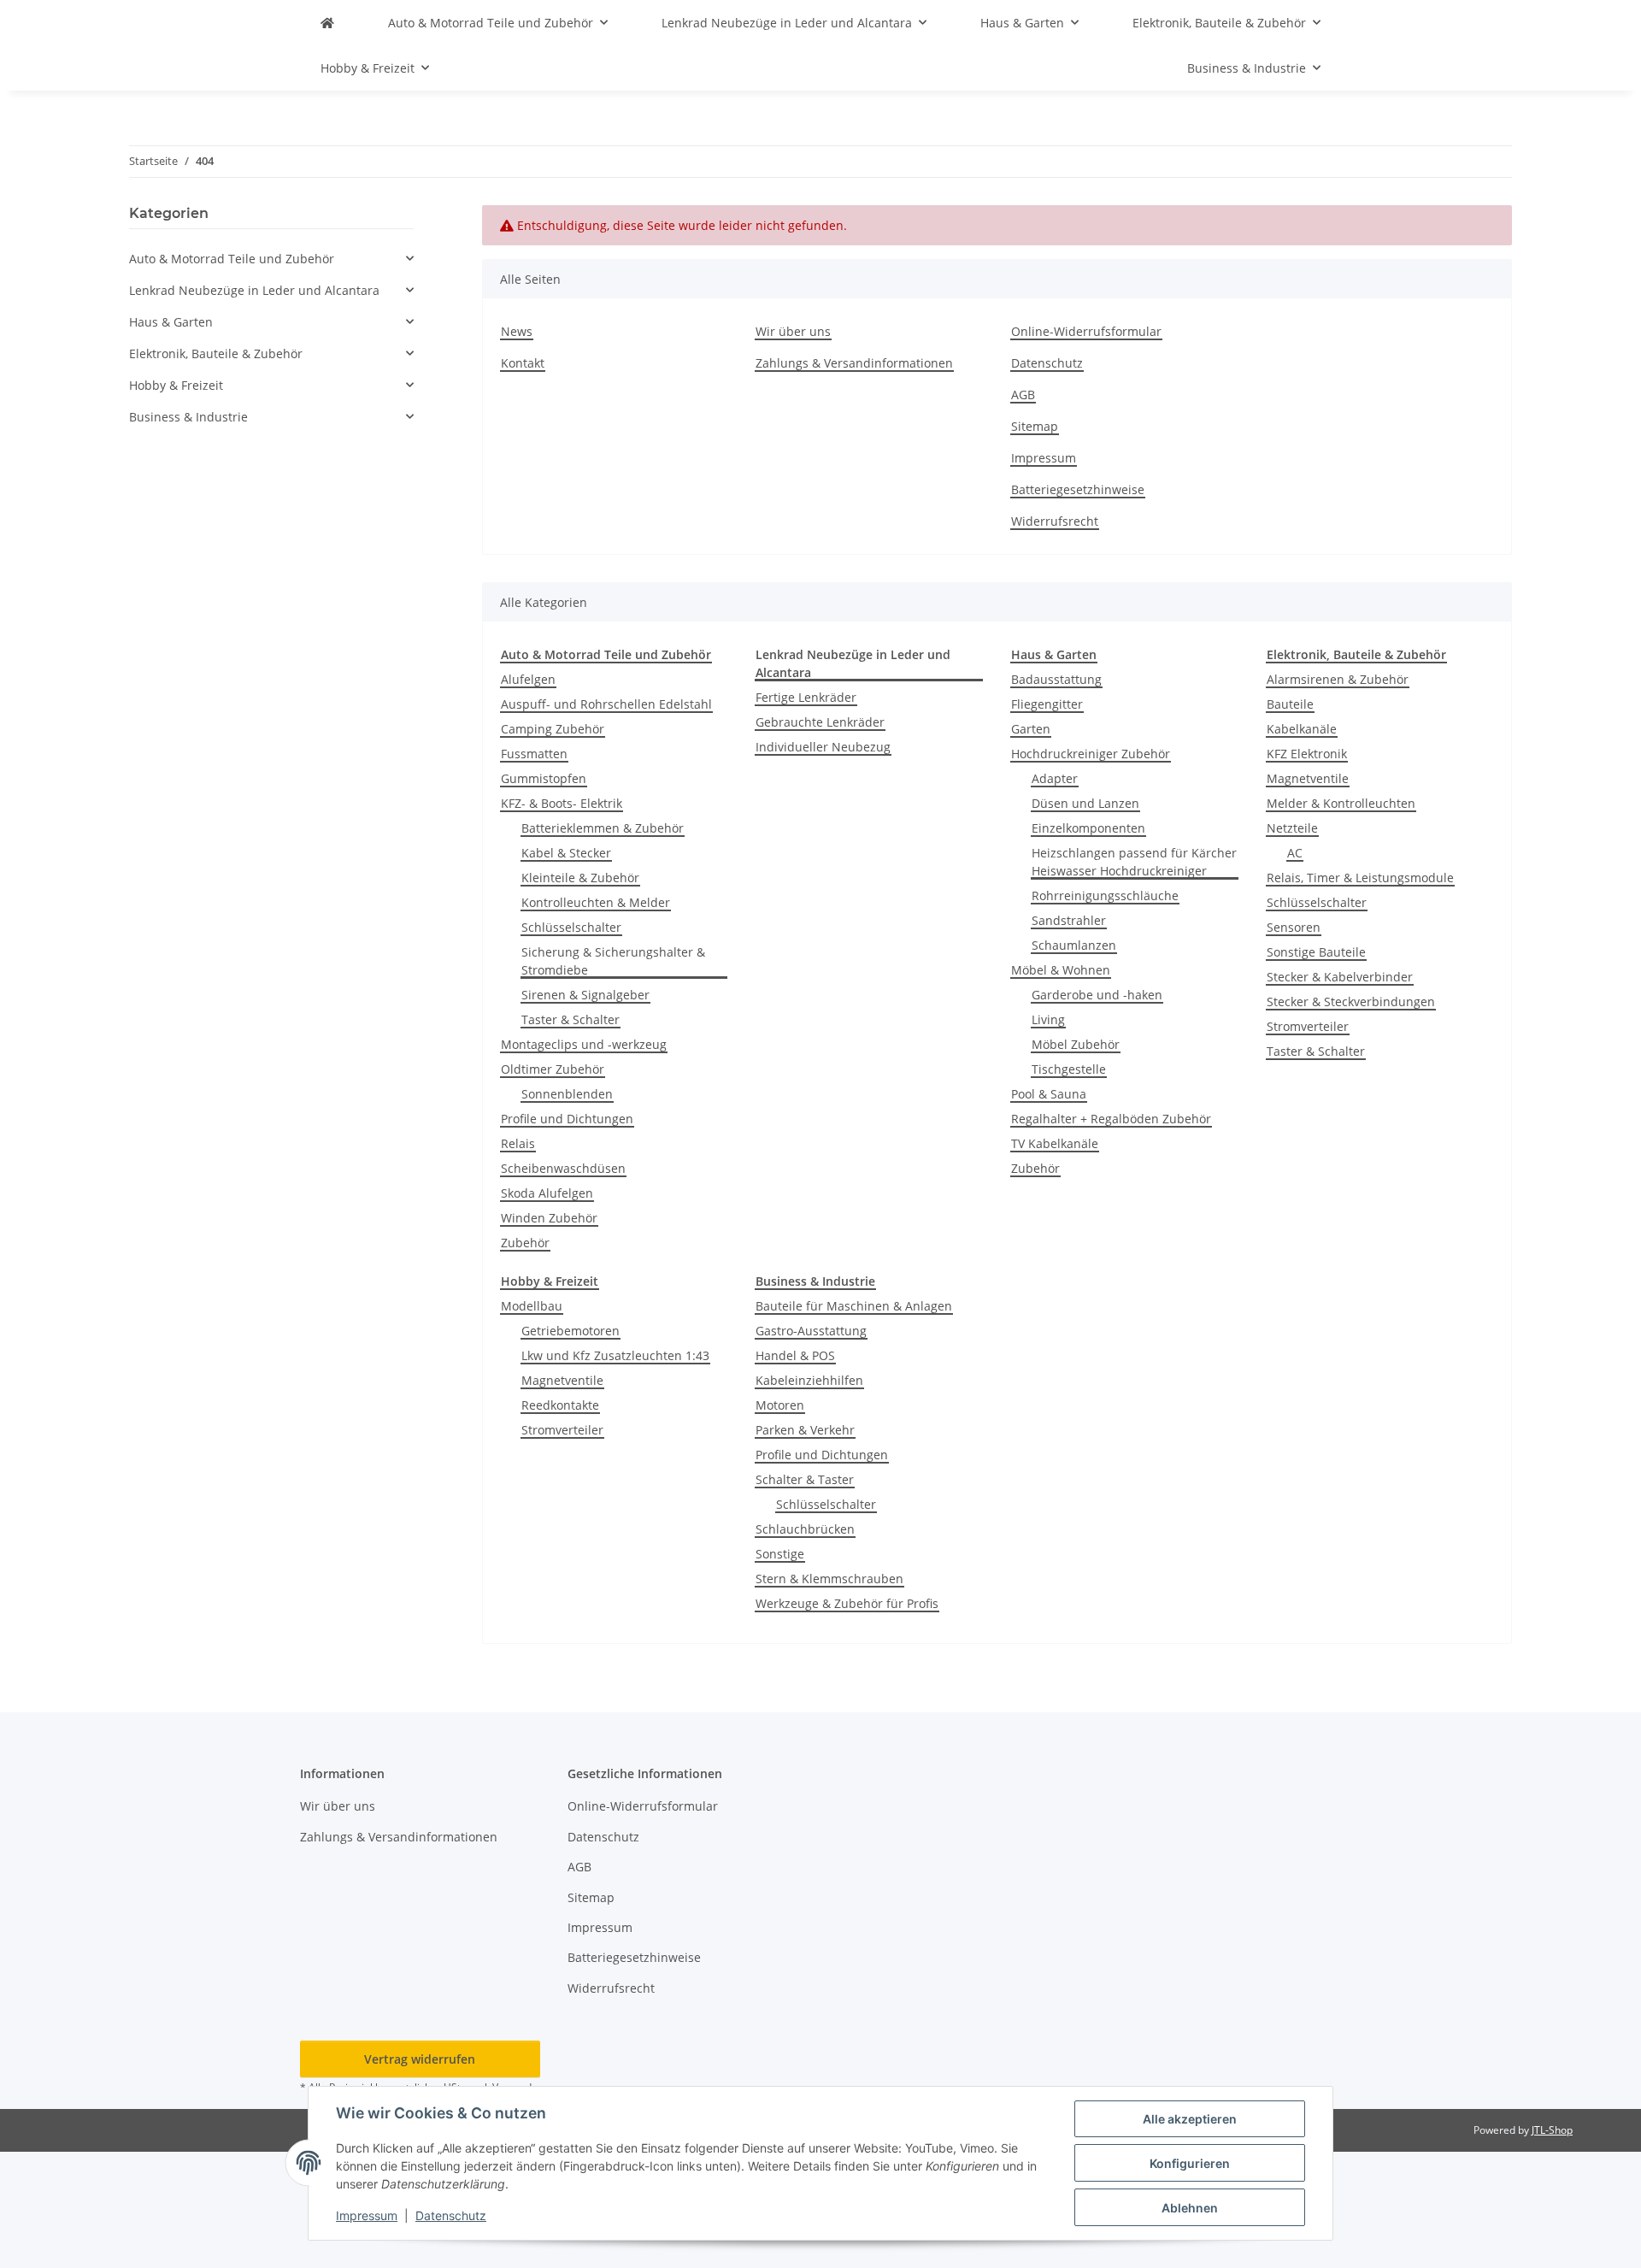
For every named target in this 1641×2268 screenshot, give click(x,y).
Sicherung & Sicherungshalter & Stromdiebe (613, 961)
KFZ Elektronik (1307, 754)
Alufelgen (528, 679)
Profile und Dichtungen (567, 1119)
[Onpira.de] (327, 23)
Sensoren (1294, 927)
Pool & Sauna (1049, 1094)
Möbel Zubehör (1076, 1044)
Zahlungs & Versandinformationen (854, 363)
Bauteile (1290, 704)
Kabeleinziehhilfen (809, 1380)
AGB (1023, 395)
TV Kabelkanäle (1055, 1143)
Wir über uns (793, 331)
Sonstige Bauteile (1316, 952)
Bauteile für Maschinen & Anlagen (854, 1306)
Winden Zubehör (549, 1218)
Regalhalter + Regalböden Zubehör (1111, 1119)
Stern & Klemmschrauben (829, 1579)
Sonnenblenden (567, 1094)
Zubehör (525, 1243)
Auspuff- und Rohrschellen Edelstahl (606, 704)
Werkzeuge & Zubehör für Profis (847, 1603)
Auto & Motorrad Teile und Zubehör (232, 259)
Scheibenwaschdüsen (563, 1168)
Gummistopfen (544, 778)
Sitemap (1035, 426)
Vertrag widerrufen (420, 2059)
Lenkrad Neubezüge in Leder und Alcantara (254, 290)
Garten (1031, 729)
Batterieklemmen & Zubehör (603, 828)
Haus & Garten (171, 322)
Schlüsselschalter (571, 927)
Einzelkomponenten (1088, 828)
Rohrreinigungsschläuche (1105, 895)
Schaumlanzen (1074, 945)
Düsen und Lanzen (1085, 803)
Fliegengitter (1047, 704)
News (517, 331)
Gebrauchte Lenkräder (820, 722)
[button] (271, 259)
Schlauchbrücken (805, 1529)
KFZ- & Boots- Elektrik (562, 803)
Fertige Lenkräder (806, 697)
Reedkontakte (560, 1405)
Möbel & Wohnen (1061, 970)
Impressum (367, 2215)
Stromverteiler (1308, 1026)
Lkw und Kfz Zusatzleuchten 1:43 (615, 1355)
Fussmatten (534, 754)
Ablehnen (1190, 2208)
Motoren (780, 1405)
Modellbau (532, 1306)
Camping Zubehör (553, 729)
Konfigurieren (1190, 2163)
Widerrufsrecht (1055, 521)
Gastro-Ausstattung (811, 1331)
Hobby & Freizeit (176, 385)
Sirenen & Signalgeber (585, 995)
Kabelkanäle (1302, 729)
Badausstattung (1056, 679)
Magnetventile (1308, 778)
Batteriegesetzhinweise (1078, 489)
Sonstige (780, 1554)
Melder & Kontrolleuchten (1341, 803)
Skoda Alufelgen (547, 1193)
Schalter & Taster (805, 1479)
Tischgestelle (1069, 1069)
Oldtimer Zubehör (553, 1069)
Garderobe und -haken (1097, 995)
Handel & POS (795, 1355)
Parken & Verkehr (805, 1430)
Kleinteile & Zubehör (580, 878)
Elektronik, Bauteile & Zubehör (216, 353)
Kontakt (523, 363)
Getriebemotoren (571, 1331)
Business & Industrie (188, 417)
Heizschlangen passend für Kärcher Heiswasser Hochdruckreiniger (1134, 862)
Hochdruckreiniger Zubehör (1091, 754)
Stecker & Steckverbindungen (1351, 1001)
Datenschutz (451, 2215)
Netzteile (1292, 828)
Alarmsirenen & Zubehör (1338, 679)
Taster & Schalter (571, 1019)
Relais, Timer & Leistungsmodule (1360, 878)
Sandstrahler (1069, 920)
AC (1295, 853)
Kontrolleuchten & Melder (596, 902)
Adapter (1055, 778)
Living (1048, 1019)
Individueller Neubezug (823, 747)
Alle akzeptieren (1190, 2119)
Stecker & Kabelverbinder (1340, 977)
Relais (518, 1143)
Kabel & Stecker (566, 853)
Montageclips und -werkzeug (584, 1044)
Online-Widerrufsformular (1086, 331)
